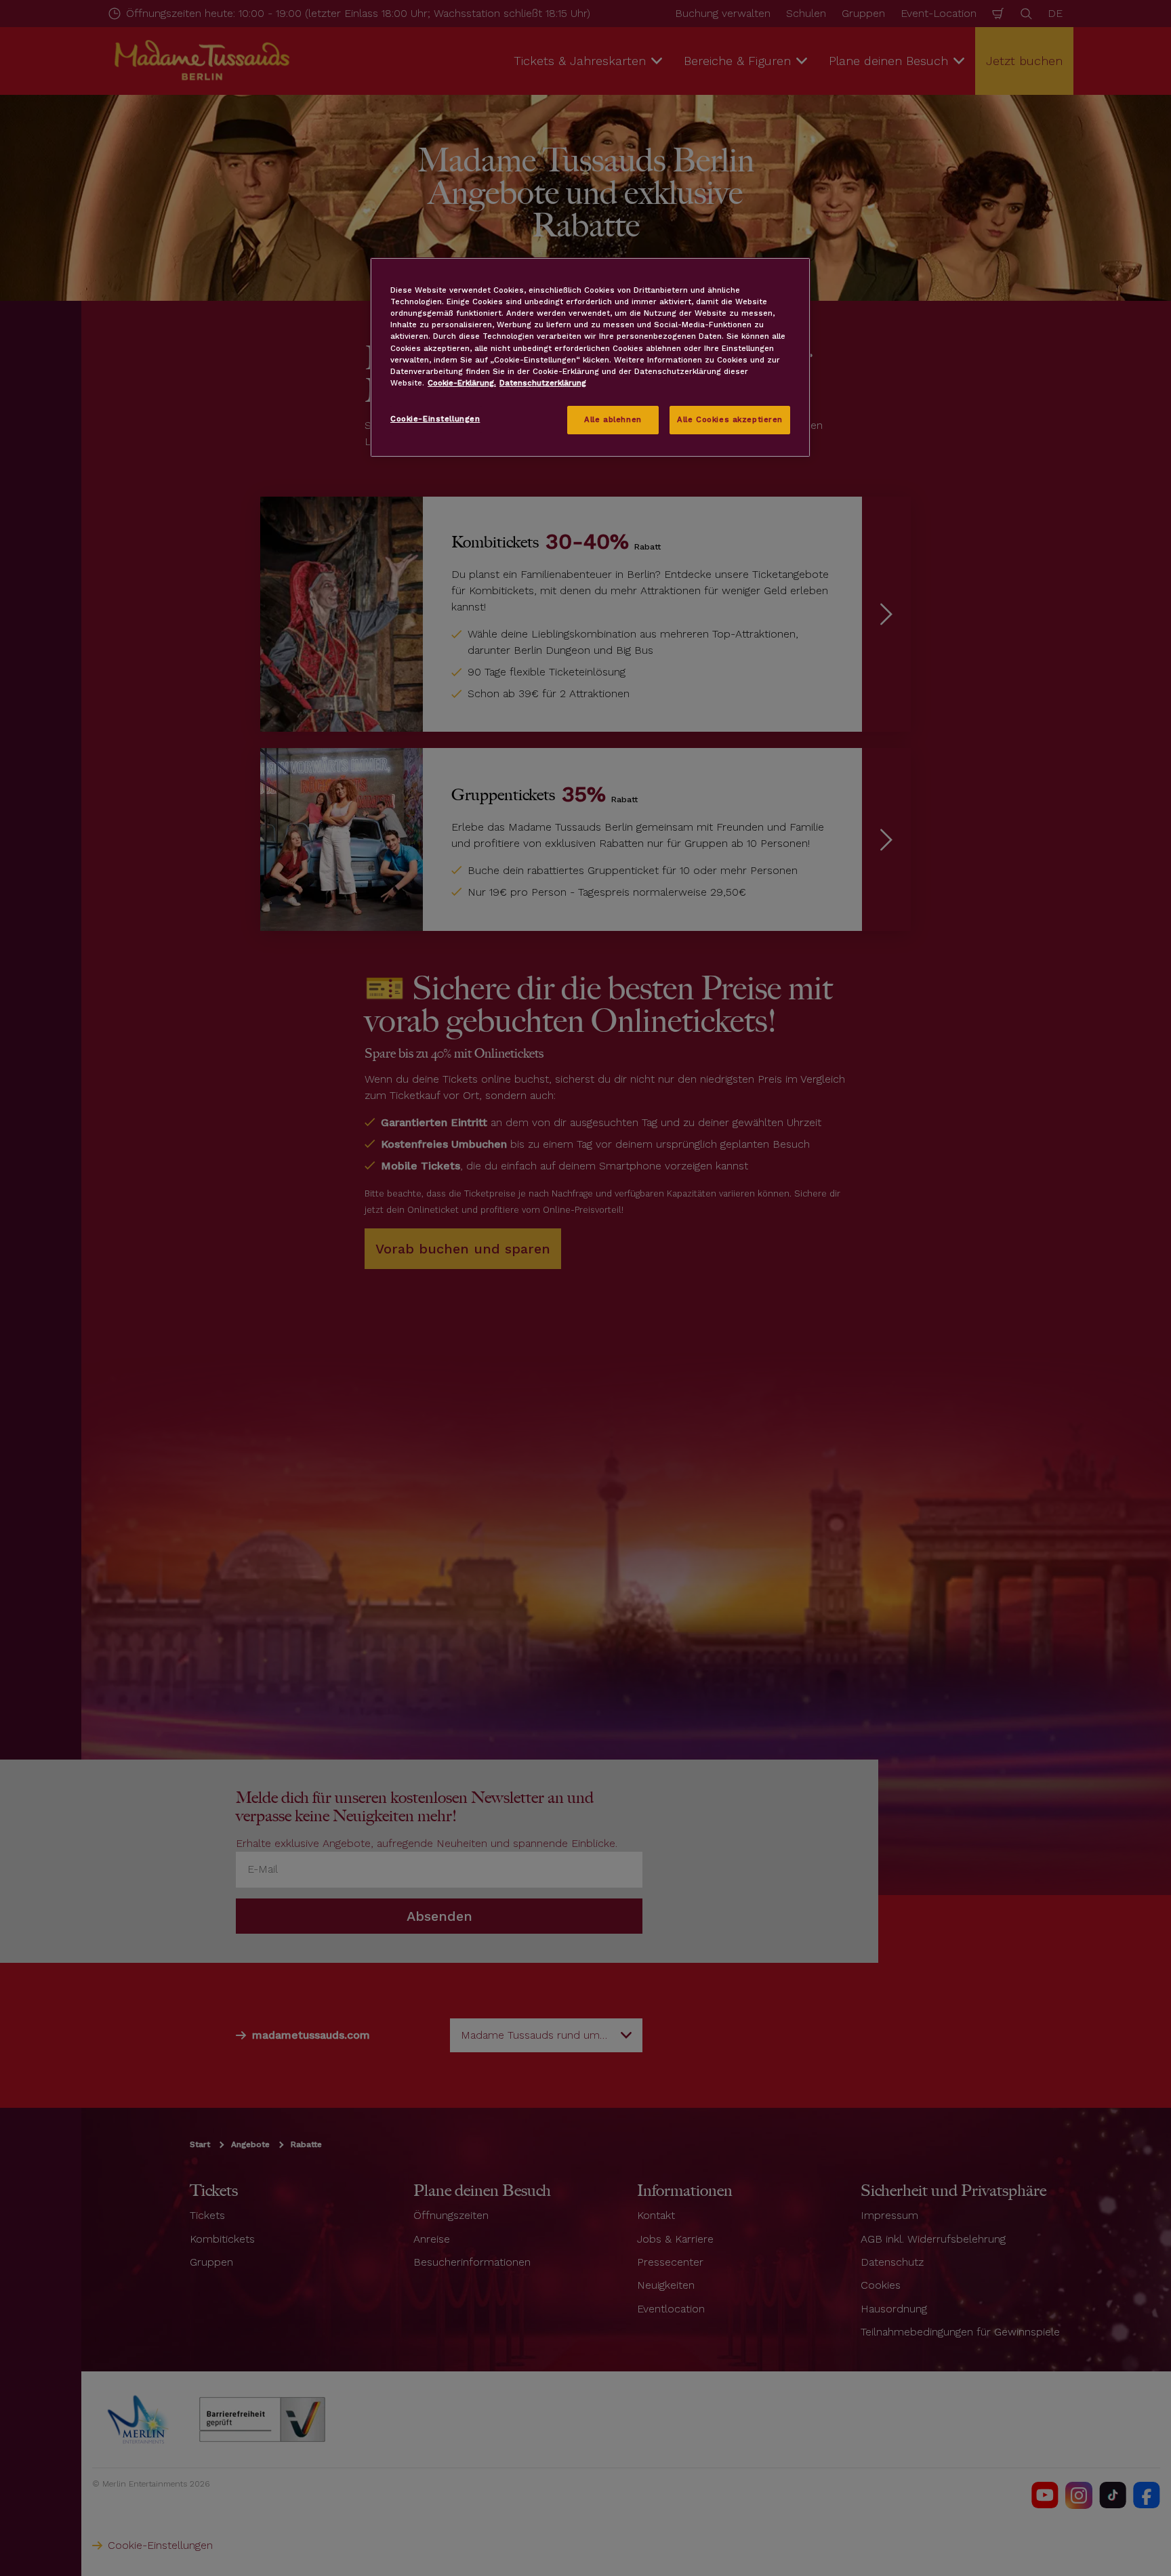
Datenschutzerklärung (543, 383)
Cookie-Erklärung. (462, 383)
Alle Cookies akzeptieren (730, 419)
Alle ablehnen (613, 419)
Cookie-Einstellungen (435, 419)
